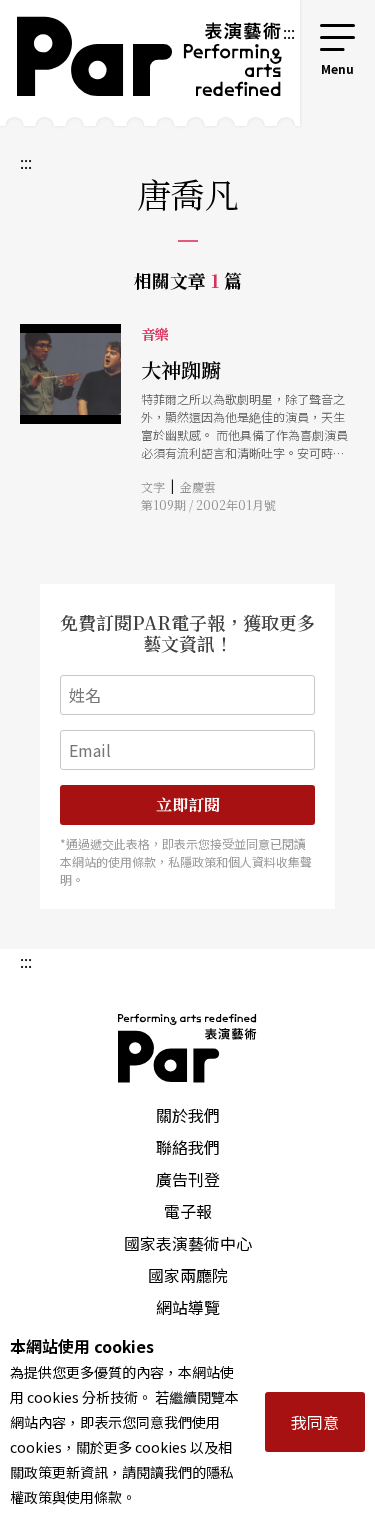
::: (289, 32)
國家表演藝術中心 (188, 1243)
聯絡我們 (188, 1147)
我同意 (315, 1422)
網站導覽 (188, 1307)
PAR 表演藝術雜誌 (188, 1048)
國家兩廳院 (188, 1275)
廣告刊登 (188, 1179)
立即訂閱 (188, 804)
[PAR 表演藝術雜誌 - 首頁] (140, 63)
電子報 (188, 1211)
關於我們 (188, 1115)
